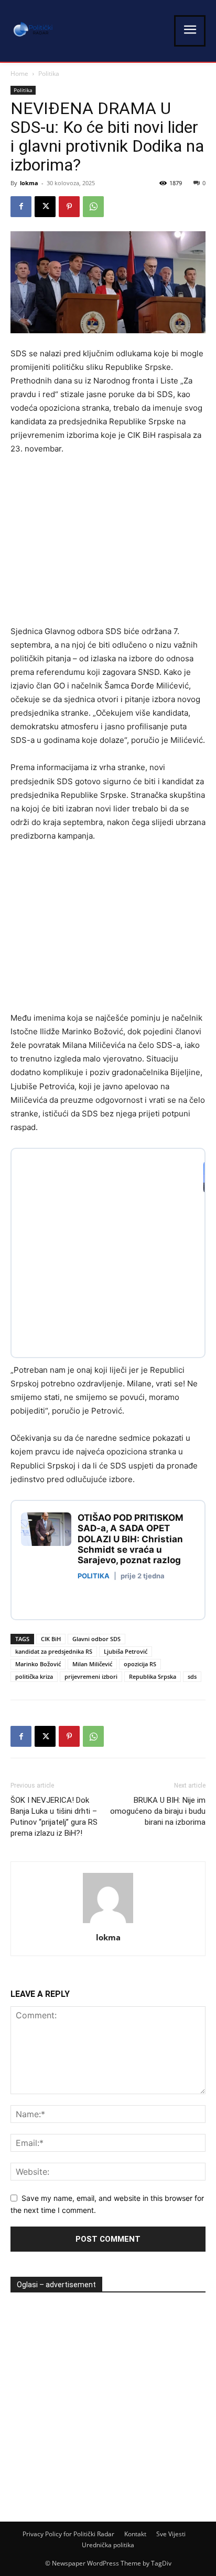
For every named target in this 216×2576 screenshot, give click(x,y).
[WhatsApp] (93, 207)
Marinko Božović (38, 1664)
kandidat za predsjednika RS (54, 1651)
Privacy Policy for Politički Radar (68, 2534)
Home (19, 74)
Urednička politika (108, 2545)
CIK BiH (51, 1639)
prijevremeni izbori (91, 1676)
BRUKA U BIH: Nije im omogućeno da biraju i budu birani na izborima (158, 1811)
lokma (29, 183)
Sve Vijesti (171, 2534)
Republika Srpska (153, 1676)
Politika (49, 74)
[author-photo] (108, 1923)
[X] (45, 207)
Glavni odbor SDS (96, 1639)
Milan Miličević (92, 1664)
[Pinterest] (69, 207)
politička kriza (34, 1676)
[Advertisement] (99, 543)
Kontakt (135, 2534)
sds (192, 1676)
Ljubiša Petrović (126, 1651)
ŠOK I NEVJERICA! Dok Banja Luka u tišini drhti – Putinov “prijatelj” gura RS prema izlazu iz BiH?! (54, 1817)
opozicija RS (140, 1664)
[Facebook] (21, 207)
